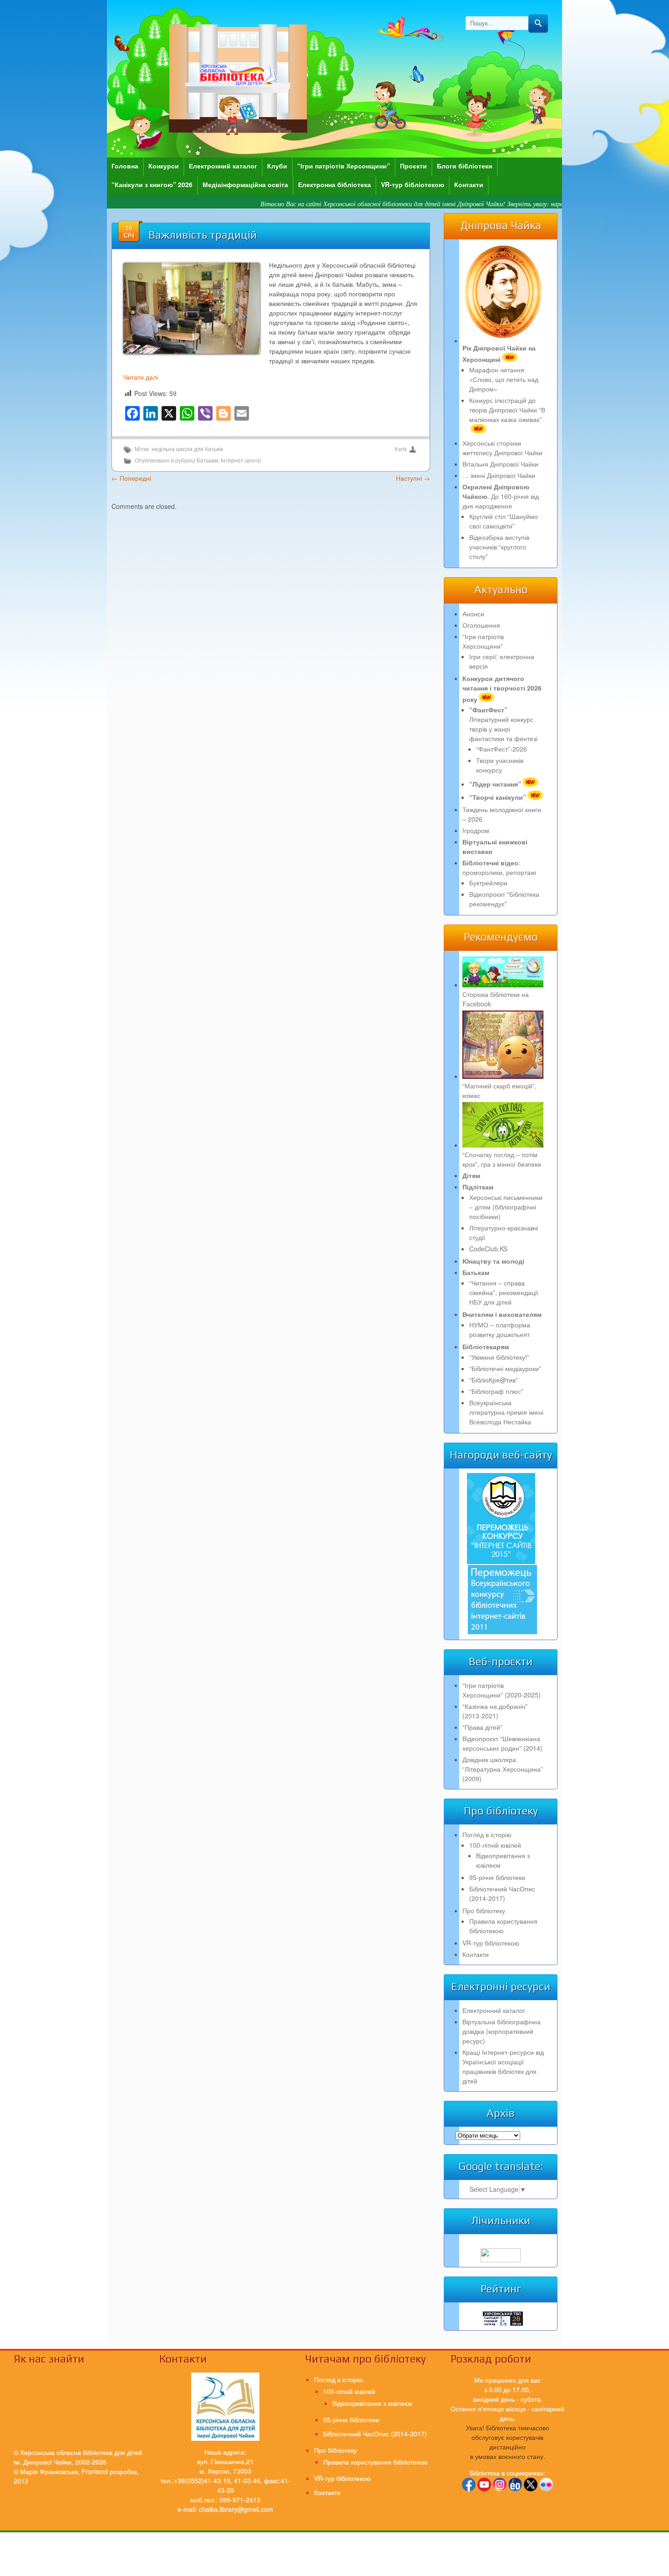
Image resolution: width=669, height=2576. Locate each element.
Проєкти (413, 166)
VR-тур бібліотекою (413, 184)
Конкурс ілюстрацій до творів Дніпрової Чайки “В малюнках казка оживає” (507, 410)
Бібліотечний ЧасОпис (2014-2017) (502, 1893)
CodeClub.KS (488, 1249)
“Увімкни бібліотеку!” (499, 1357)
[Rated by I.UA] (501, 2260)
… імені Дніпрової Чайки (499, 475)
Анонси (473, 614)
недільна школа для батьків (187, 449)
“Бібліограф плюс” (496, 1391)
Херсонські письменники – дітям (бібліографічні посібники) (506, 1207)
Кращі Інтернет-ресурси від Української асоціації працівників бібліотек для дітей (503, 2066)
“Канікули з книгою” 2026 (152, 184)
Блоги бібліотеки (465, 166)
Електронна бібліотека (334, 184)
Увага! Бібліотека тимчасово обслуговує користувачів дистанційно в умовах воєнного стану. (508, 2442)
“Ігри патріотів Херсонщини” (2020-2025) (502, 1690)
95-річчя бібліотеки (497, 1877)
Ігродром (476, 830)
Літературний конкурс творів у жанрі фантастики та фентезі (503, 724)
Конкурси (164, 166)
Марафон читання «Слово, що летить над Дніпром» (504, 379)
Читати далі (141, 377)
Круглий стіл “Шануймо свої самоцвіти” (504, 521)
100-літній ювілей (495, 1845)
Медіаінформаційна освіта (245, 184)
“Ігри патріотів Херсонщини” (344, 166)
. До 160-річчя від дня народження (501, 496)
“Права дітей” (482, 1727)
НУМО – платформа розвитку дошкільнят (500, 1329)
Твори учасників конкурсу (500, 765)
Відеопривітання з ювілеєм (372, 2403)
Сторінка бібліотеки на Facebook (496, 999)
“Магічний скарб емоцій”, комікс (499, 1090)
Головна (125, 166)
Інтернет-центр (241, 461)
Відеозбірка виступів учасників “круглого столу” (499, 547)
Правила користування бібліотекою (503, 1926)
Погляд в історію (487, 1834)
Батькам (207, 461)
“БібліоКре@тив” (494, 1380)
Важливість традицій (203, 235)
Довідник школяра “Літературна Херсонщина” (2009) (503, 1769)
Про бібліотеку (484, 1910)
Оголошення (481, 625)
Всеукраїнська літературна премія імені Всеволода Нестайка (506, 1412)
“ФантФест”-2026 (502, 749)
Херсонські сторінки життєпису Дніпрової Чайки (502, 448)
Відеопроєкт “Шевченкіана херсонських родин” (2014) (502, 1743)
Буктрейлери (488, 883)
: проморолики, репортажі (499, 867)
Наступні (413, 478)
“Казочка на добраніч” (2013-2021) (495, 1711)
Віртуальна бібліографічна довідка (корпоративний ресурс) (502, 2031)
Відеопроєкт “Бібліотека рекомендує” (504, 899)
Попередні (131, 478)
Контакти (469, 184)
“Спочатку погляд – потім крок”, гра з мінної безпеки (502, 1159)
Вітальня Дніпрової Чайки (500, 464)
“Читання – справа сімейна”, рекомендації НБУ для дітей (504, 1292)
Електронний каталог (223, 166)
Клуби (277, 166)
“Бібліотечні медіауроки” (505, 1368)
